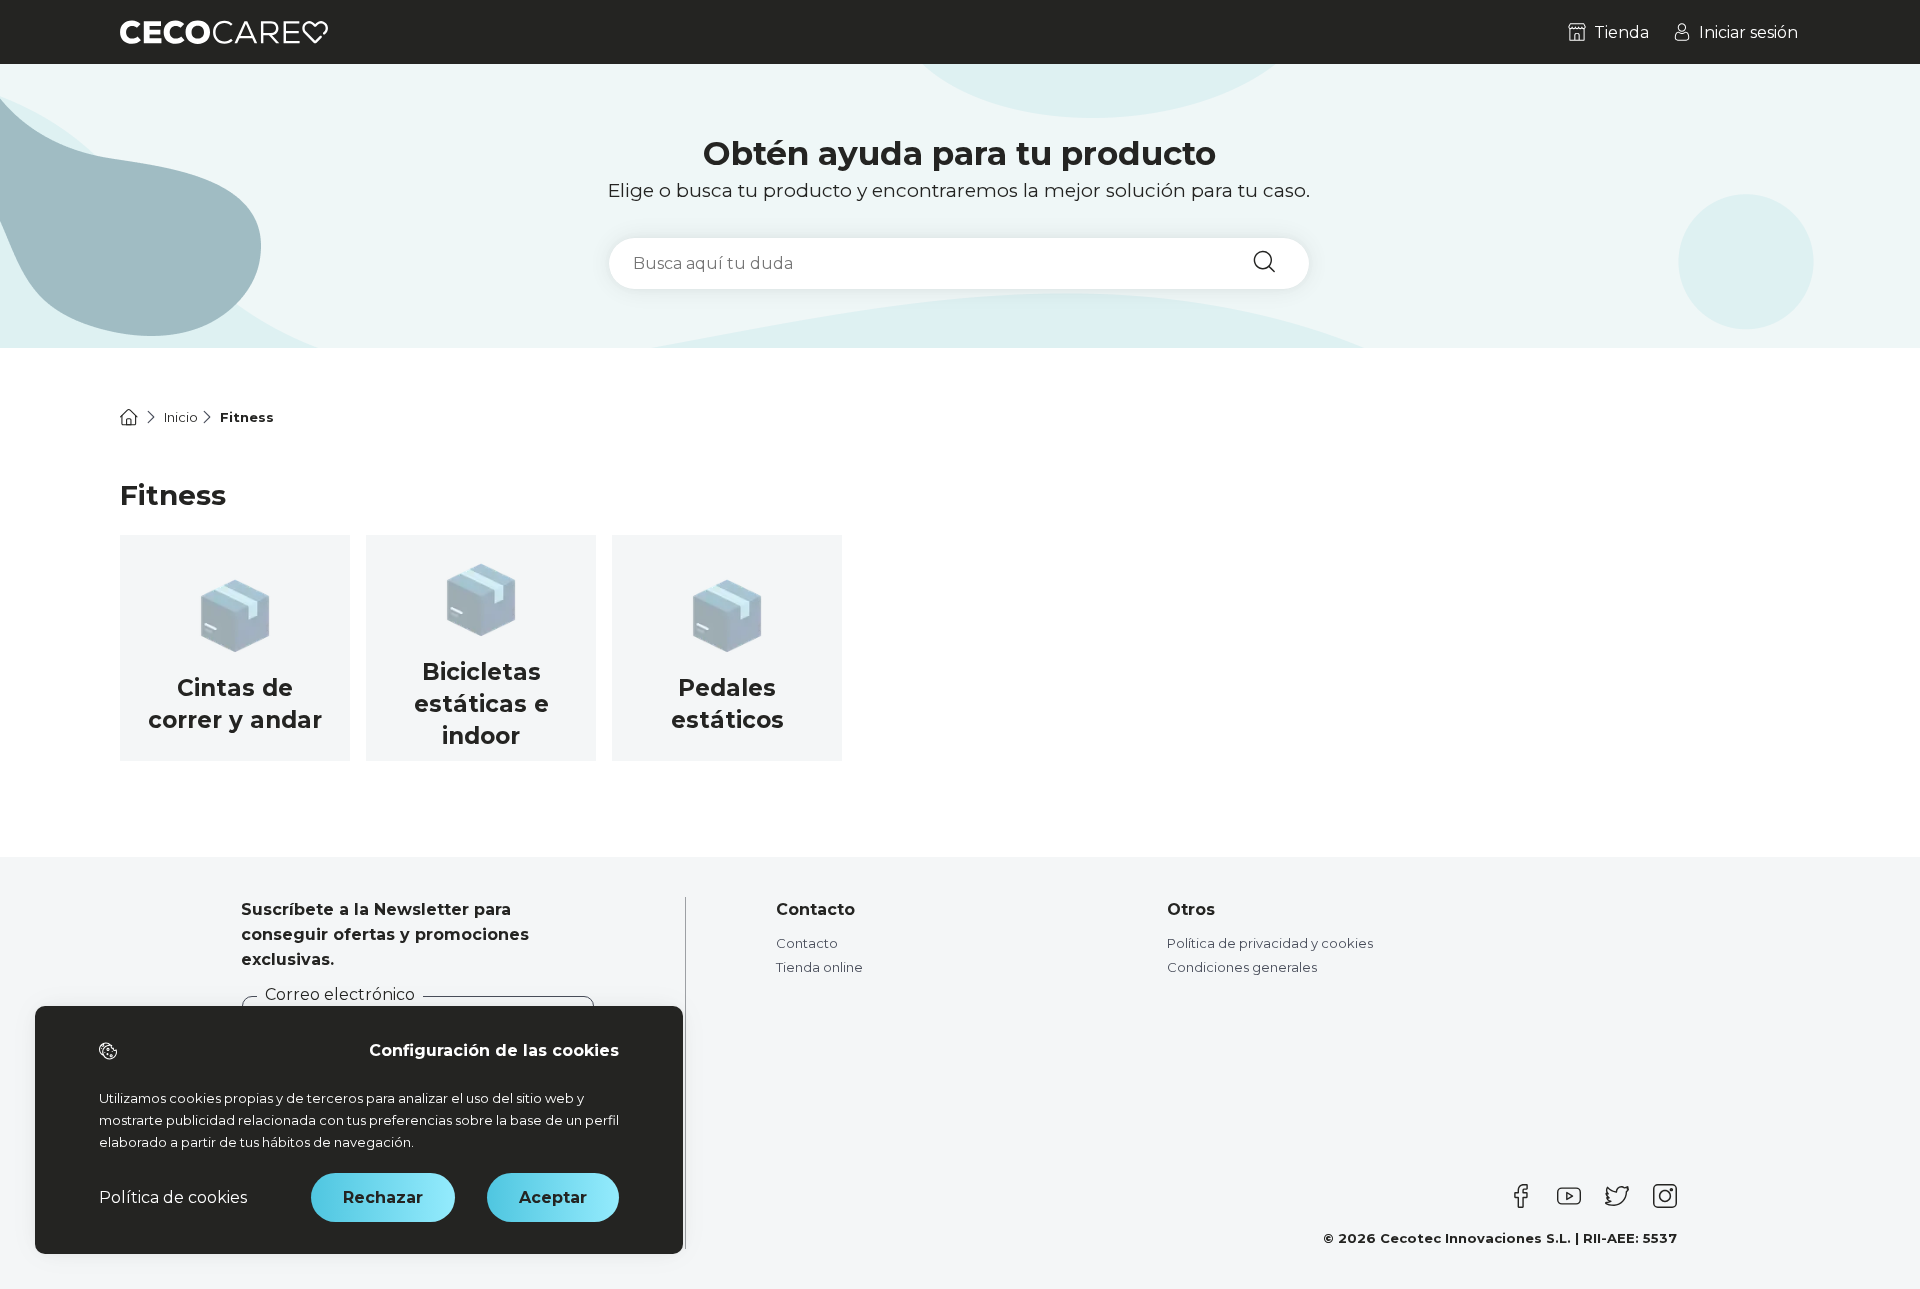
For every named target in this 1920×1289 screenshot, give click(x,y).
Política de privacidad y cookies (1270, 943)
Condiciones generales (1242, 967)
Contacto (807, 943)
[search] (959, 263)
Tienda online (819, 967)
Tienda (1621, 32)
